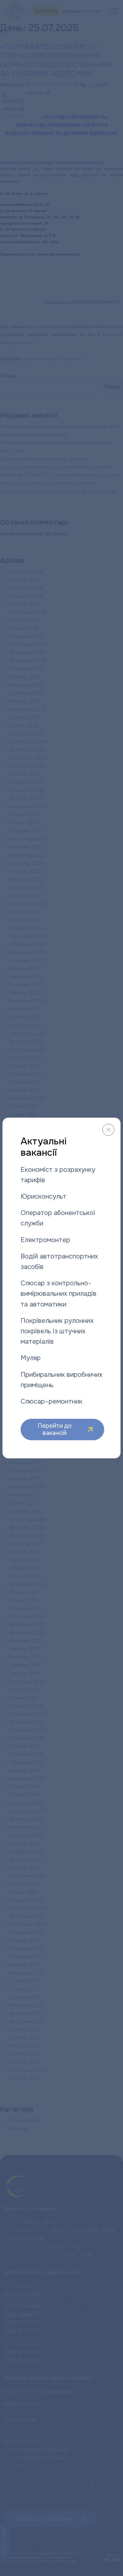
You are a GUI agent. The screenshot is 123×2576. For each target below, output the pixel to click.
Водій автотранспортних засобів (59, 1262)
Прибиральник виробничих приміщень (61, 1380)
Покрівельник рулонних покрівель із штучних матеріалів (57, 1331)
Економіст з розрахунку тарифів (58, 1175)
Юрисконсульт (43, 1197)
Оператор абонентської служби (58, 1218)
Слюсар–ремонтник (51, 1402)
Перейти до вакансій (55, 1429)
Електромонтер (45, 1240)
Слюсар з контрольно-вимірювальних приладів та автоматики (59, 1294)
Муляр (31, 1358)
